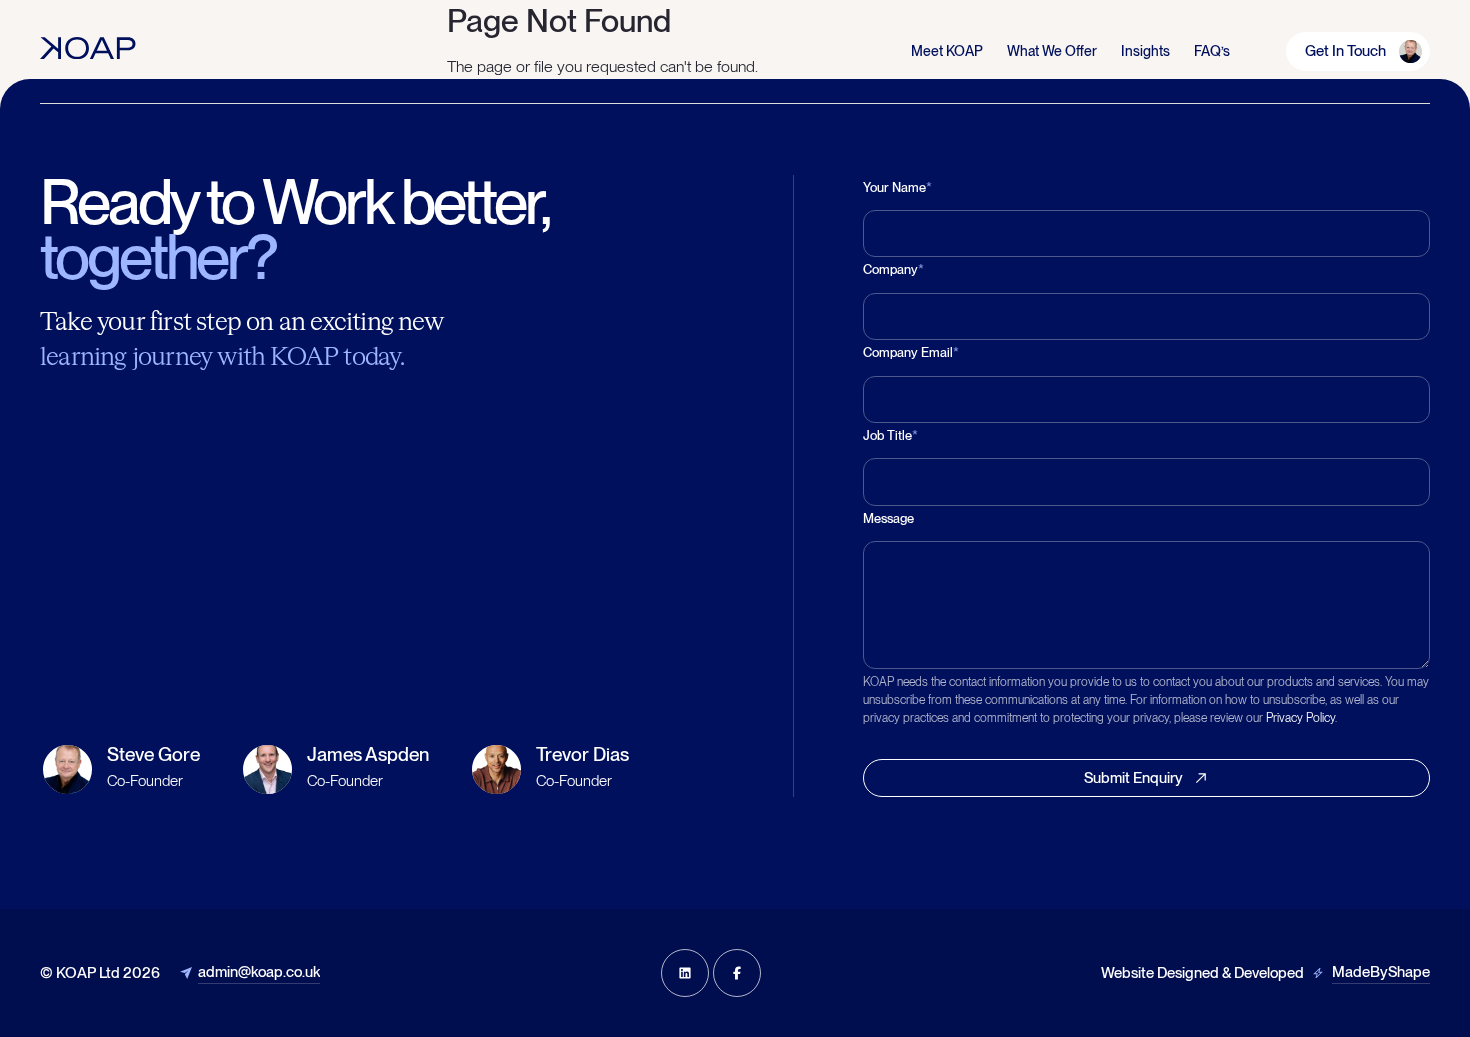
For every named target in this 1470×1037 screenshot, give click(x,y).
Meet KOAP (947, 51)
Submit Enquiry (1133, 778)
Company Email (911, 352)
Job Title (890, 435)
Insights (1145, 51)
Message (888, 518)
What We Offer (1052, 51)
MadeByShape (1381, 972)
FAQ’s (1212, 51)
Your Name (897, 187)
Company (893, 269)
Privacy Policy (1300, 718)
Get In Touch (1345, 51)
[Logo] (88, 48)
